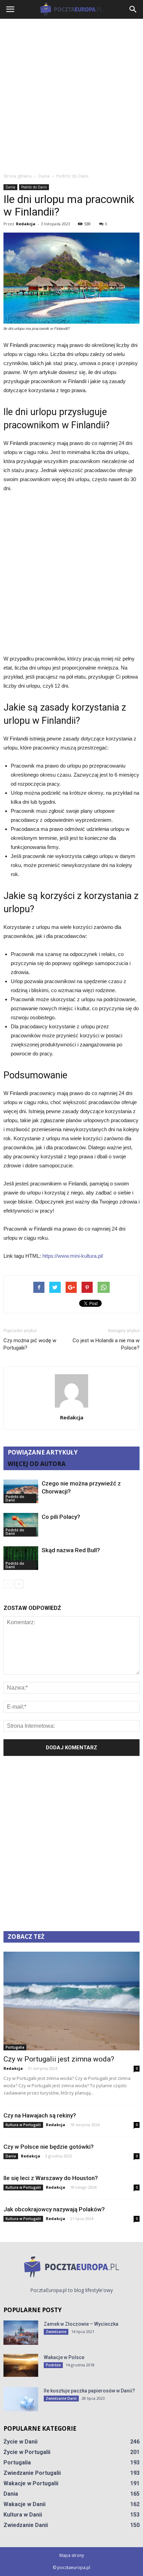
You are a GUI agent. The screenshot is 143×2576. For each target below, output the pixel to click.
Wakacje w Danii (24, 2504)
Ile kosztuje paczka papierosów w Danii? (89, 2391)
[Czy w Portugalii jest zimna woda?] (71, 2001)
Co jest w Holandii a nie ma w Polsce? (106, 1344)
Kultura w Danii (23, 2515)
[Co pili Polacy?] (21, 1525)
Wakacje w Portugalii (31, 2483)
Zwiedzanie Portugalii (32, 2473)
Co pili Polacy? (61, 1517)
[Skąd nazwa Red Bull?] (21, 1558)
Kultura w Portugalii (23, 2125)
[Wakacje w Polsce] (21, 2366)
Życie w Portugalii (27, 2452)
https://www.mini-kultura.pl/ (73, 1256)
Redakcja (26, 224)
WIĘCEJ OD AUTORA (37, 1464)
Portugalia (15, 2047)
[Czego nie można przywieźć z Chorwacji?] (21, 1492)
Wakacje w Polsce (64, 2357)
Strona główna (18, 176)
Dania (10, 187)
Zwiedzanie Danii (61, 2398)
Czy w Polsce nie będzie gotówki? (49, 2147)
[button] (133, 9)
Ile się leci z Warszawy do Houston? (51, 2178)
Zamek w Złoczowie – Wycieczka (81, 2324)
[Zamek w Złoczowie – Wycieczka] (21, 2333)
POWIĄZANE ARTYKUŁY (43, 1452)
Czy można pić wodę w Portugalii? (30, 1344)
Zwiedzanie (56, 2332)
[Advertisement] (71, 94)
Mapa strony (72, 2555)
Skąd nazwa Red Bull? (71, 1550)
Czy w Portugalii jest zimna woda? (59, 2059)
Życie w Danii (20, 2442)
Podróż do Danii (34, 187)
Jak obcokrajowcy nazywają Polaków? (54, 2209)
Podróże (53, 2365)
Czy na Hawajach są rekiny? (40, 2115)
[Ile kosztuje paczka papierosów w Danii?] (21, 2399)
